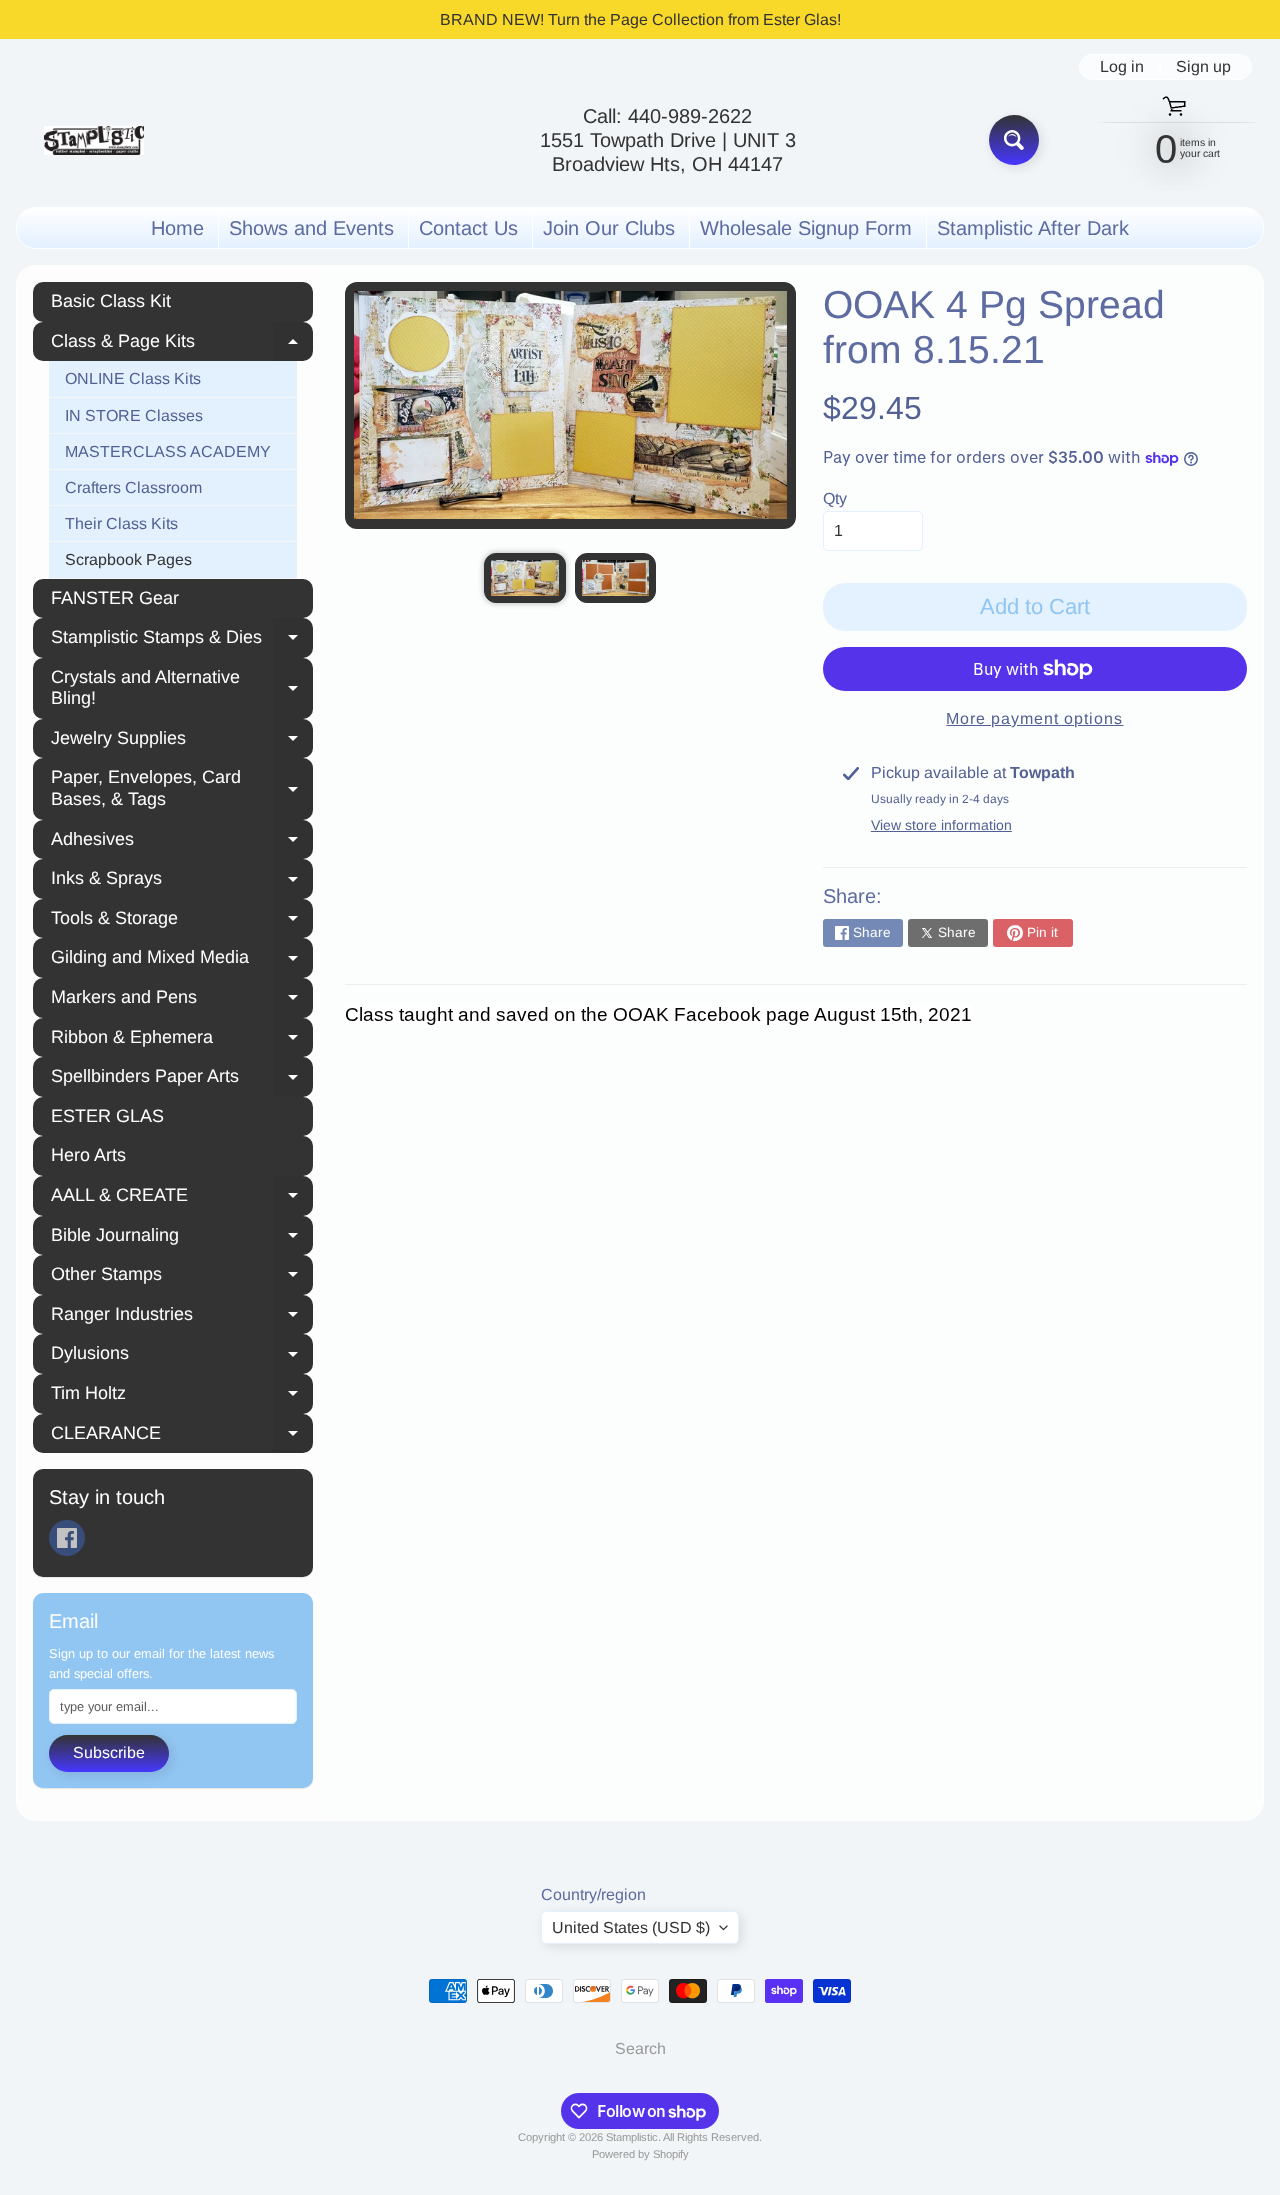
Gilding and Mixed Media (182, 960)
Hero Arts (88, 1155)
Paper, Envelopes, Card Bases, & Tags (182, 788)
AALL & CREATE (182, 1198)
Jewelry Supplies (182, 741)
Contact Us (468, 228)
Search (640, 2048)
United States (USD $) (631, 1927)
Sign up (1203, 67)
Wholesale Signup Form (806, 228)
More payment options (1034, 718)
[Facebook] (67, 1538)
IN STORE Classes (134, 415)
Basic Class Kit (111, 301)
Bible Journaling (182, 1238)
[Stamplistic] (94, 140)
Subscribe (109, 1752)
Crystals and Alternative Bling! (182, 688)
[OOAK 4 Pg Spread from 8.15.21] (524, 577)
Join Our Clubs (609, 228)
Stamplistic (632, 2137)
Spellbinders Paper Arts (182, 1079)
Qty (835, 498)
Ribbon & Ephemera (182, 1040)
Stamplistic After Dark (1033, 228)
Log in (1122, 67)
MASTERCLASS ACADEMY (168, 451)
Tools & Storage (182, 921)
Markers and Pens (182, 1000)
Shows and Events (311, 228)
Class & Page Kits (182, 344)
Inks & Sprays (182, 881)
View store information (941, 825)
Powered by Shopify (640, 2154)
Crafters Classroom (133, 487)
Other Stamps (182, 1277)
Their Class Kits (121, 523)
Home (177, 228)
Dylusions (182, 1356)
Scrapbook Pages (128, 559)
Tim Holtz (182, 1396)
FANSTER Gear (115, 598)
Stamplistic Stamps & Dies (182, 640)
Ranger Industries (182, 1317)
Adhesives (182, 842)
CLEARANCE (182, 1436)
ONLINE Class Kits (133, 378)
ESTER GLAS (107, 1116)
